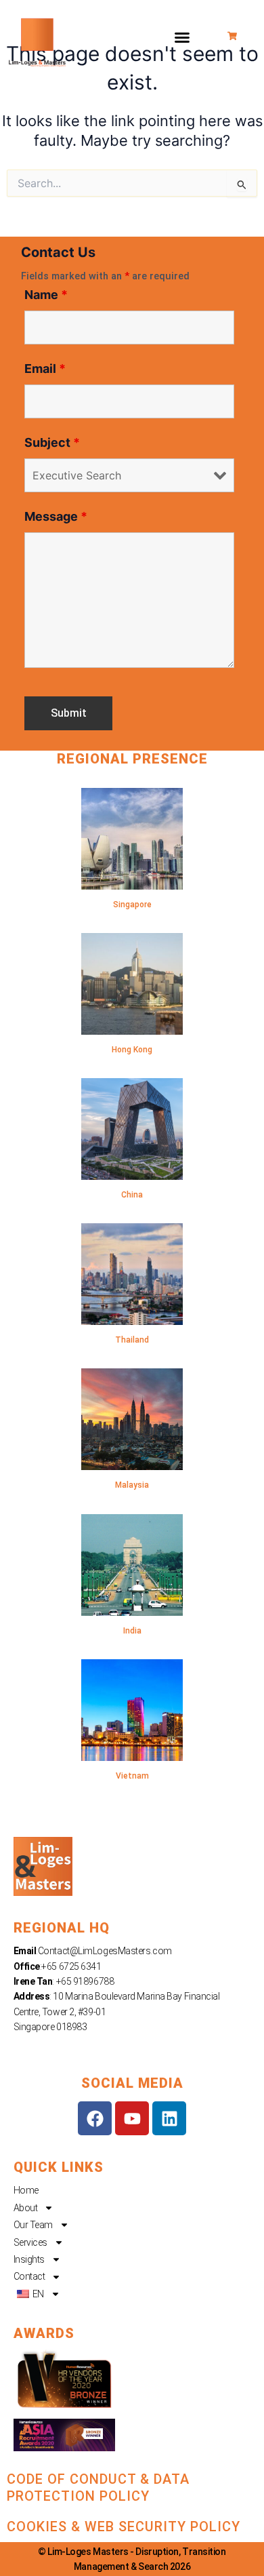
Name (46, 295)
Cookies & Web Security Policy (124, 2527)
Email (45, 369)
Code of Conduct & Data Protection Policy (98, 2488)
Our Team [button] (33, 2225)
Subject (52, 442)
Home (26, 2190)
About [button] (26, 2208)
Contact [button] (29, 2276)
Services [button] (30, 2242)
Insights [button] (29, 2259)
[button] (182, 37)
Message (56, 516)
